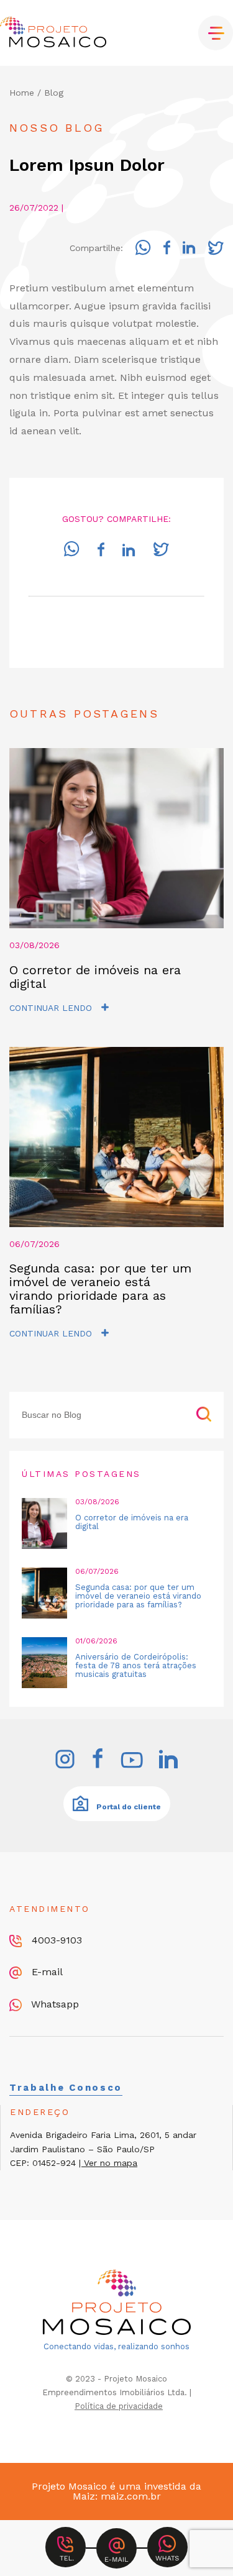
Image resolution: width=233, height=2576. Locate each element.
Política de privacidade (119, 2406)
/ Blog (50, 93)
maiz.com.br (131, 2496)
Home (22, 93)
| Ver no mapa (108, 2163)
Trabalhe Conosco (66, 2088)
